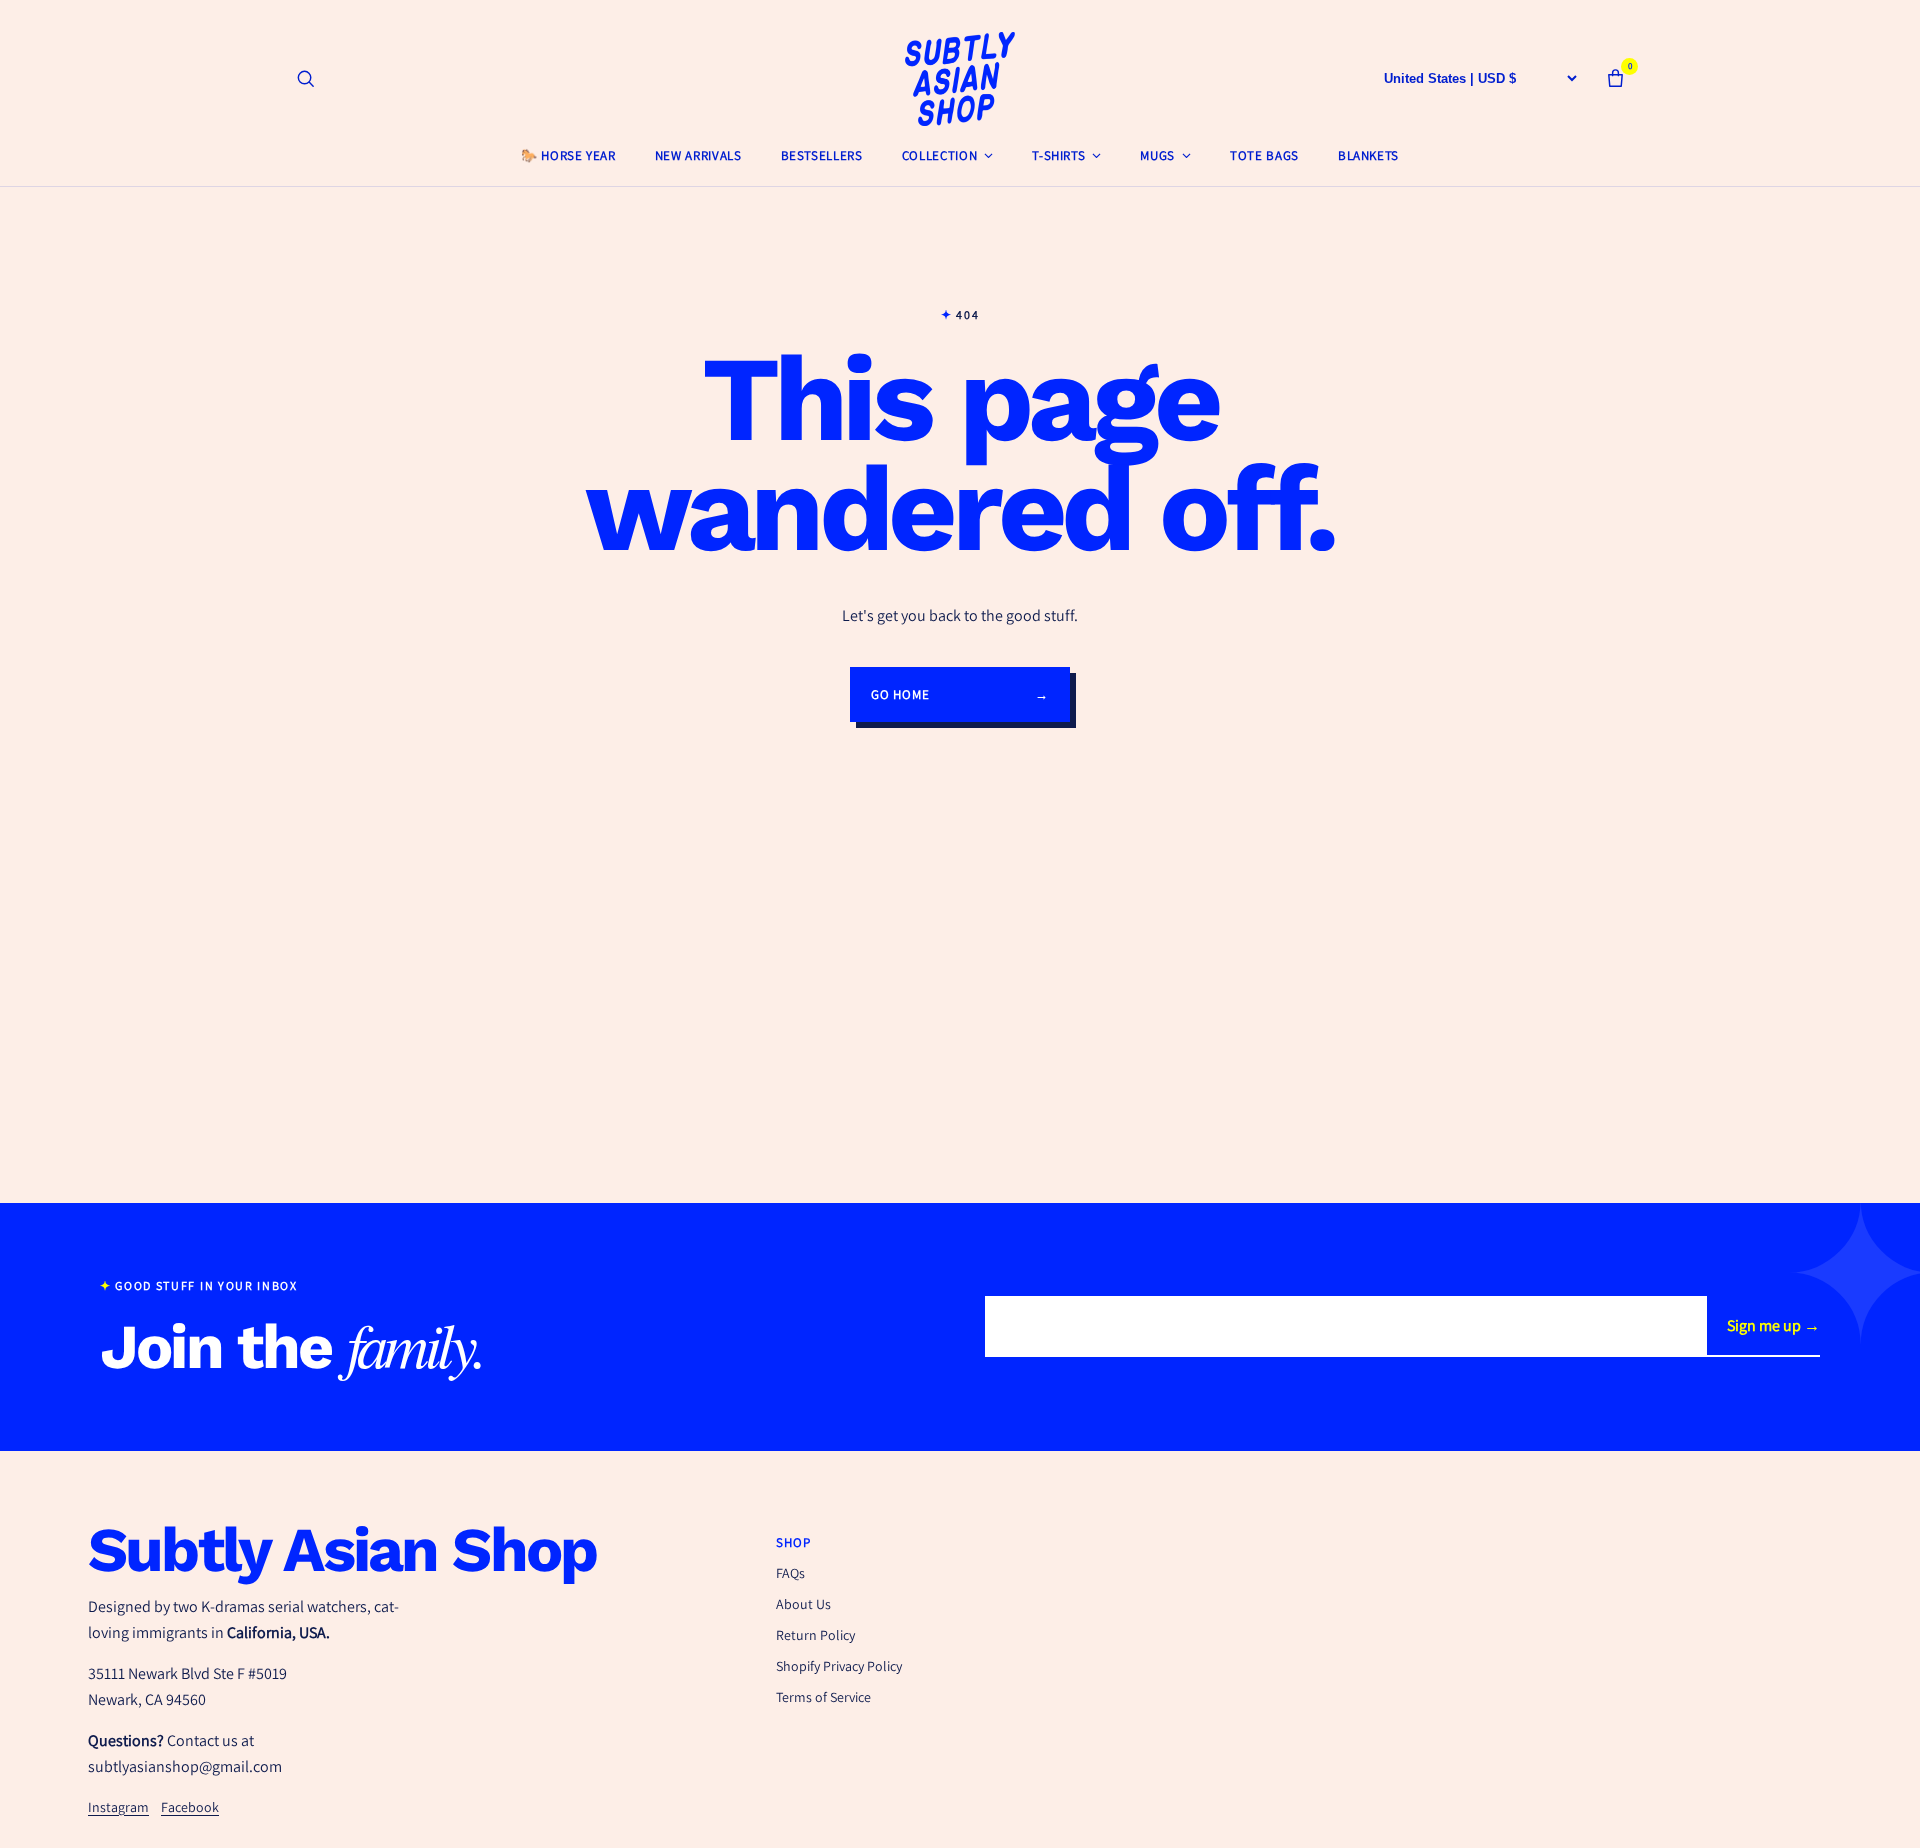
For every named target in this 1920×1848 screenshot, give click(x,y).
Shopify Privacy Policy (839, 1666)
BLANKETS (1368, 155)
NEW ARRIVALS (698, 155)
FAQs (790, 1573)
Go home (960, 694)
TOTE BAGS (1264, 155)
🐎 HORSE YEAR (568, 155)
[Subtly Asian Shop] (960, 79)
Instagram (118, 1807)
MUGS (1157, 155)
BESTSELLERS (822, 155)
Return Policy (815, 1635)
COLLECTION (940, 155)
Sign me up (1773, 1325)
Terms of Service (823, 1697)
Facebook (190, 1807)
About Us (803, 1604)
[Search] (305, 79)
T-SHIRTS (1058, 155)
